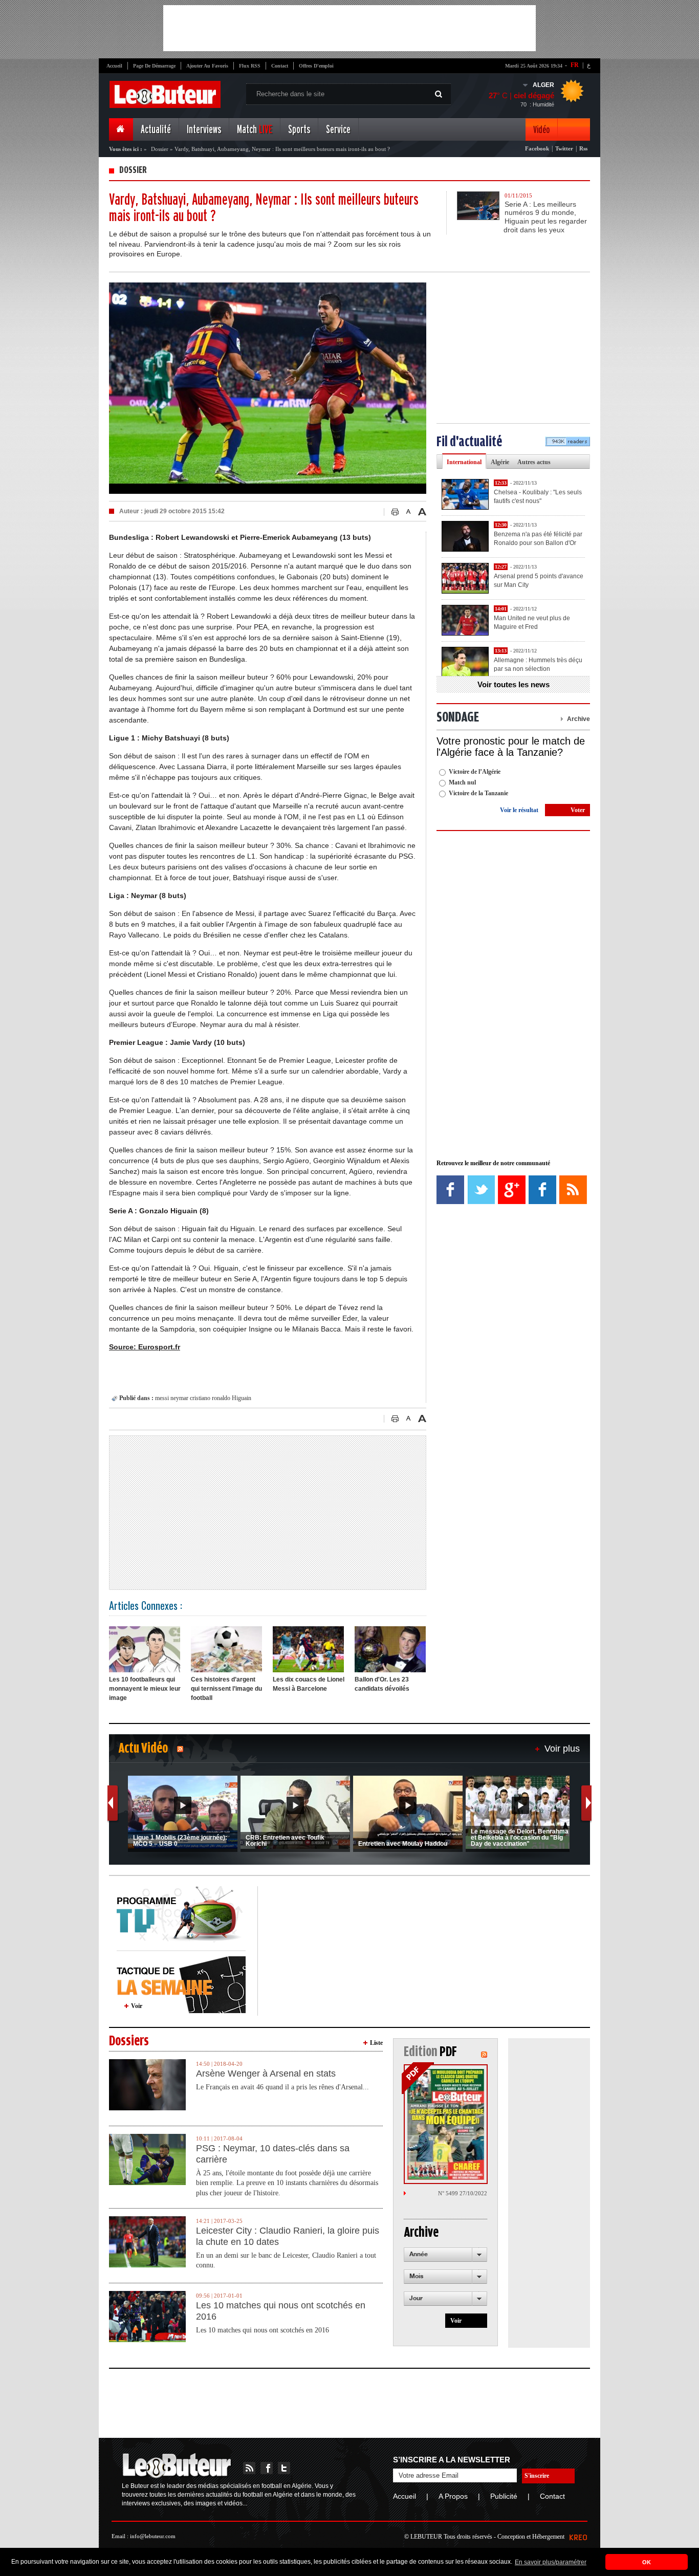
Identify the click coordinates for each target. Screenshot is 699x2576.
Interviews (204, 130)
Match (255, 130)
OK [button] (647, 2562)
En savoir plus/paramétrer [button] (551, 2562)
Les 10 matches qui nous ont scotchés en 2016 (281, 2311)
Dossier (160, 149)
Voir (137, 2006)
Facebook (537, 148)
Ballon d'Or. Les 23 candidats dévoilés (382, 1684)
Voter (578, 810)
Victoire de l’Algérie (475, 772)
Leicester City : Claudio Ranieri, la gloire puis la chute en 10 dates (288, 2236)
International (464, 462)
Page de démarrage (154, 66)
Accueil (114, 66)
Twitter (564, 148)
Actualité (156, 130)
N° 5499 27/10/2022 (463, 2193)
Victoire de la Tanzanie (478, 793)
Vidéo (541, 130)
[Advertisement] (349, 28)
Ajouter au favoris (207, 66)
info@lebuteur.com (153, 2536)
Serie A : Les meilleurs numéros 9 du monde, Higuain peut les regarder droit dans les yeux (545, 217)
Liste (376, 2043)
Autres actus (534, 462)
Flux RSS (250, 66)
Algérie (500, 462)
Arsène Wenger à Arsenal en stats (266, 2073)
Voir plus (562, 1749)
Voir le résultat (519, 810)
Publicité (504, 2496)
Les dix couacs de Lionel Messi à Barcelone (309, 1684)
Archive (578, 719)
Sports (299, 130)
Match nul (462, 782)
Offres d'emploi (316, 66)
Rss (583, 148)
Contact (280, 66)
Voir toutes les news (514, 684)
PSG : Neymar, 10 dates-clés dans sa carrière (273, 2154)
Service (338, 130)
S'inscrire (537, 2476)
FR (575, 65)
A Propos (453, 2496)
